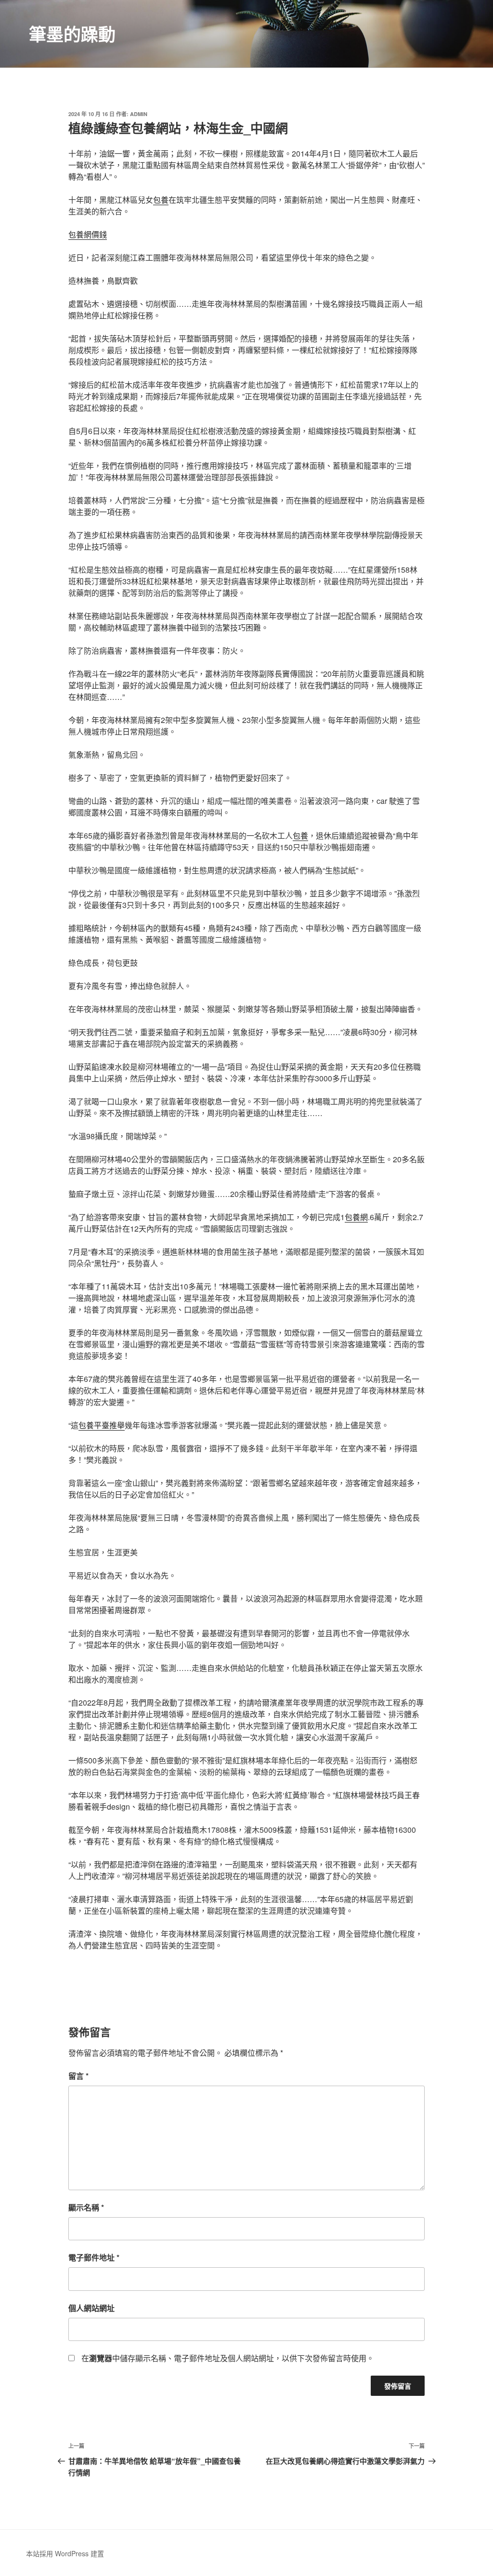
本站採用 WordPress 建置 (65, 2553)
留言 (78, 2076)
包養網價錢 (88, 234)
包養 (161, 200)
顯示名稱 (86, 2207)
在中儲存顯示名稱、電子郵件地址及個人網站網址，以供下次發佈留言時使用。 (228, 2358)
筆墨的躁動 (72, 34)
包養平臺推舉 (102, 1425)
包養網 (356, 1217)
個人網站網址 (91, 2308)
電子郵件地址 (94, 2257)
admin (139, 114)
